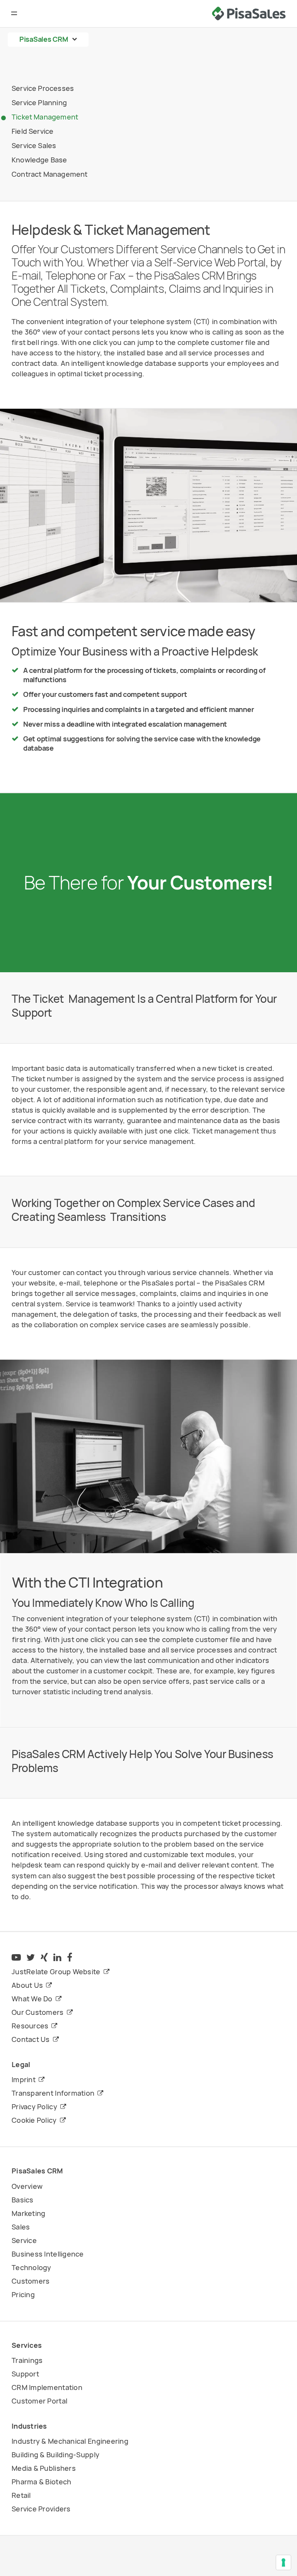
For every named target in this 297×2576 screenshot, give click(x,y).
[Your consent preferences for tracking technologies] (283, 2562)
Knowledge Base (39, 160)
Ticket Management (45, 117)
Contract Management (49, 174)
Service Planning (39, 102)
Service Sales (34, 145)
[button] (15, 14)
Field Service (32, 131)
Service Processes (43, 88)
